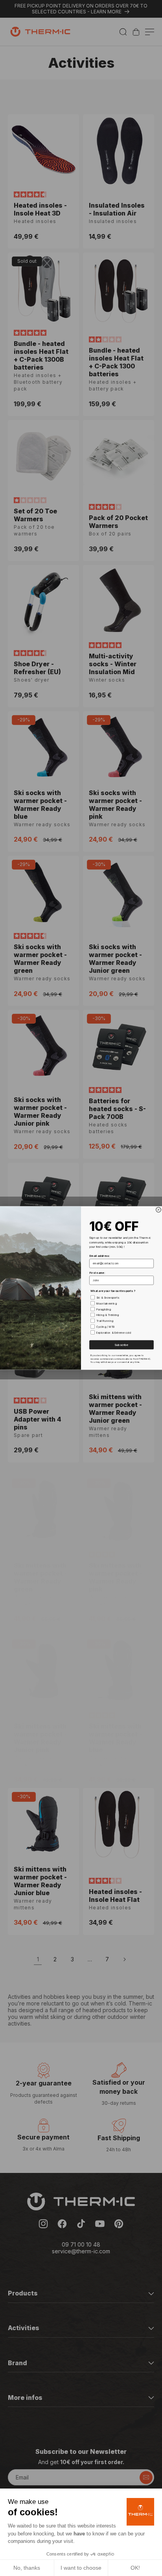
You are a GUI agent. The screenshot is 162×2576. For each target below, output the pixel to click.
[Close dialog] (159, 1210)
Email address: (99, 1256)
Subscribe (121, 1345)
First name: (97, 1273)
